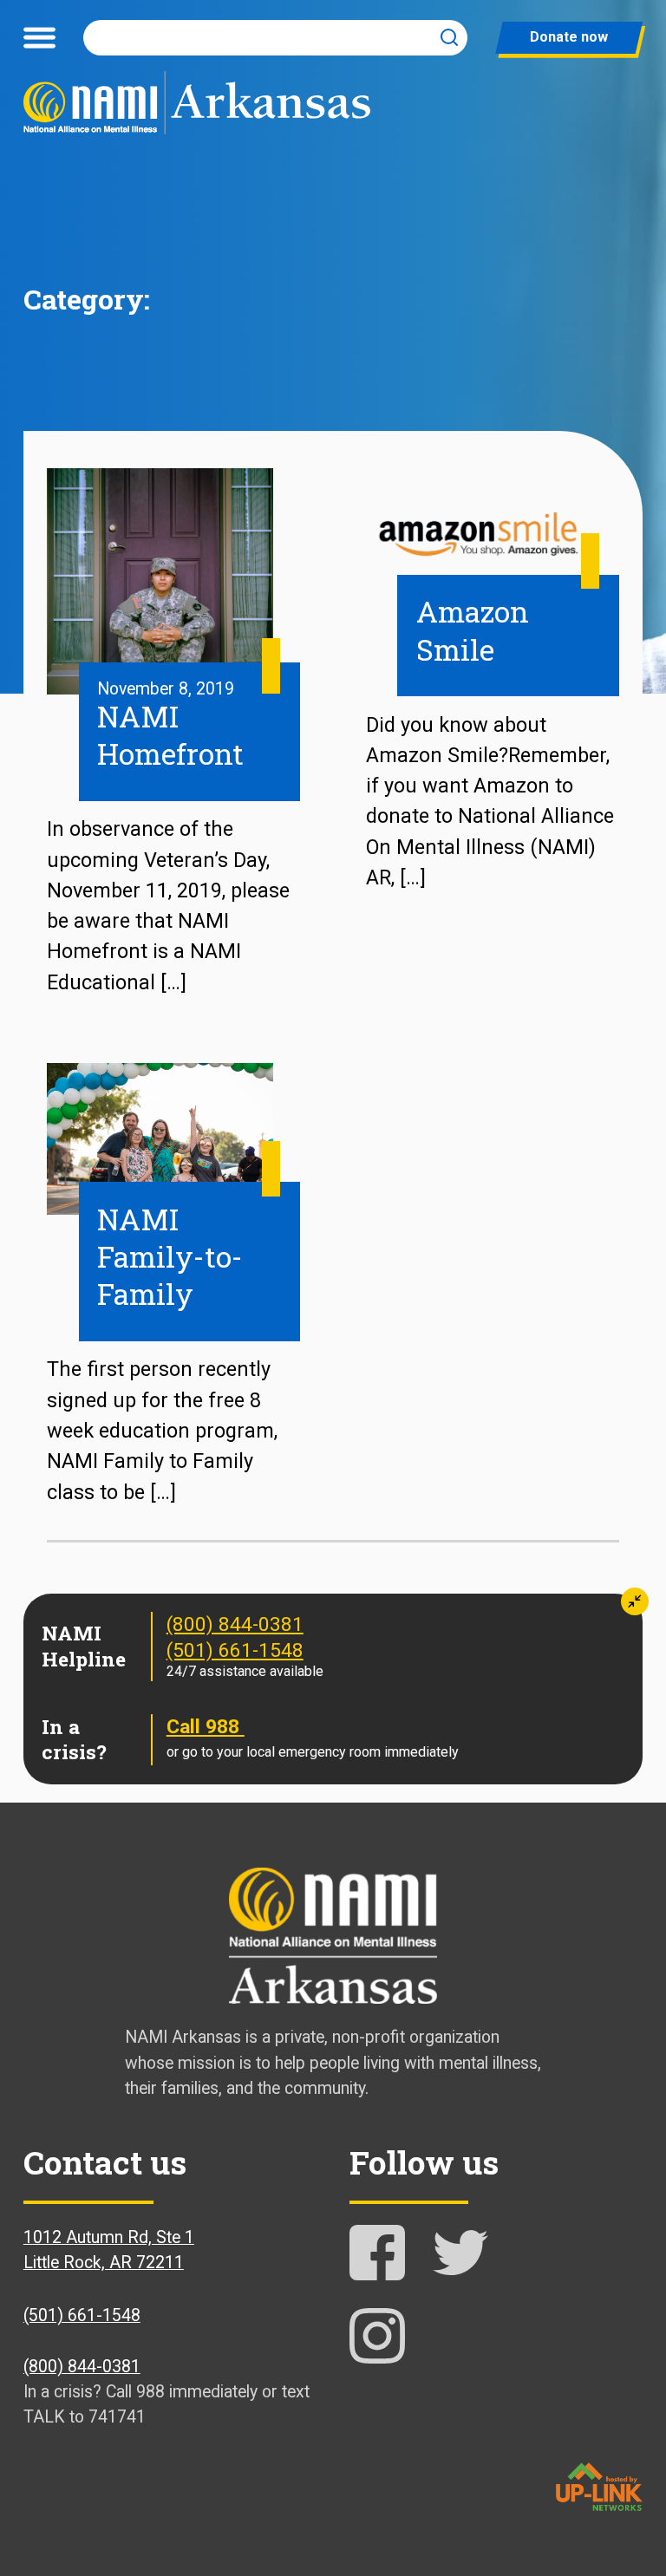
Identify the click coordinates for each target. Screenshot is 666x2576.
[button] (635, 1601)
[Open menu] (39, 37)
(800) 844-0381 (235, 1624)
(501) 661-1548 (235, 1650)
